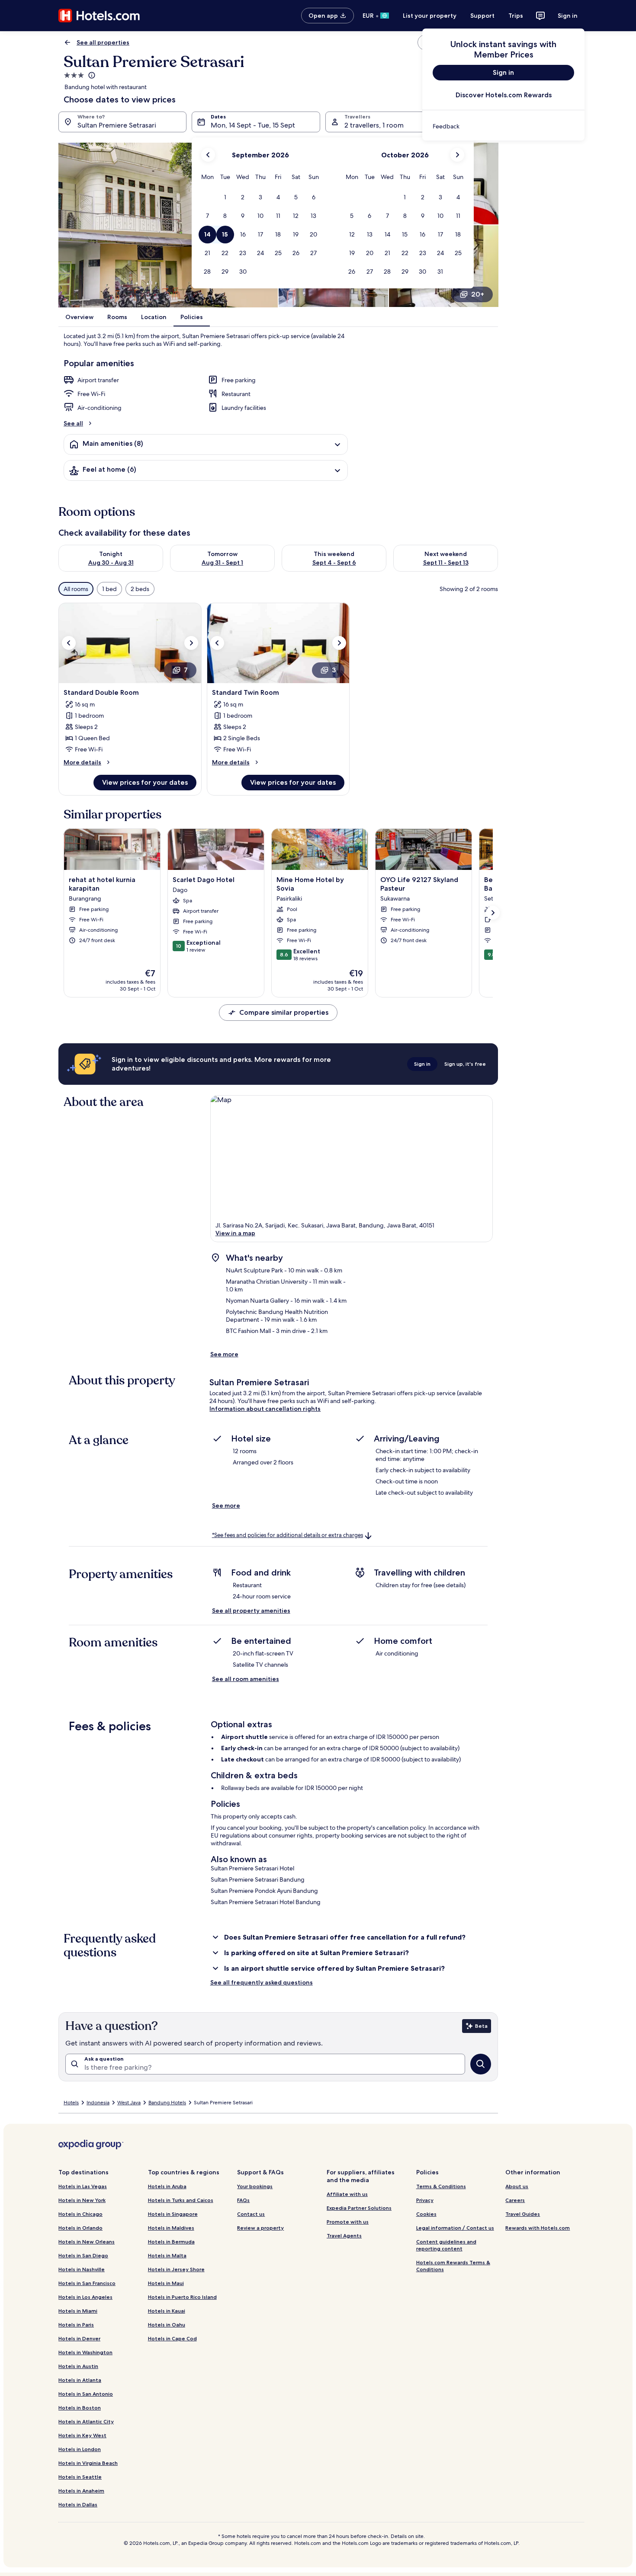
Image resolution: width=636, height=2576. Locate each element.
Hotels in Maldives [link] (171, 2228)
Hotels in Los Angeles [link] (85, 2297)
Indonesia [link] (98, 2103)
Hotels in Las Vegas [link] (83, 2186)
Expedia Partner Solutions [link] (359, 2208)
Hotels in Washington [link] (85, 2352)
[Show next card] (493, 913)
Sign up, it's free (465, 1064)
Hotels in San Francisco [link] (87, 2283)
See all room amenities (246, 1679)
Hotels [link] (71, 2103)
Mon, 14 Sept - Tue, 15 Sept (253, 125)
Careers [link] (515, 2200)
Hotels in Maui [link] (166, 2283)
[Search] (481, 2064)
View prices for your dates (145, 782)
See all (73, 423)
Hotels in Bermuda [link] (171, 2242)
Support (482, 16)
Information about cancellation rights (265, 1409)
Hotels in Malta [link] (167, 2255)
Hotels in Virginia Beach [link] (88, 2463)
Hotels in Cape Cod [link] (172, 2338)
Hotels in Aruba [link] (167, 2186)
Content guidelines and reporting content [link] (446, 2245)
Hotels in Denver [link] (79, 2338)
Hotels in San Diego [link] (83, 2255)
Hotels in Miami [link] (78, 2311)
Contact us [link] (251, 2214)
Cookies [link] (426, 2214)
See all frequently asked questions (262, 1982)
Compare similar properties (284, 1012)
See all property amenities (251, 1611)
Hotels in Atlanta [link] (80, 2380)
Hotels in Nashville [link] (82, 2269)
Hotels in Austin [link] (78, 2366)
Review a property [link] (260, 2228)
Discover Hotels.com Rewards (504, 95)
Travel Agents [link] (344, 2236)
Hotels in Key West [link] (82, 2435)
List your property (430, 16)
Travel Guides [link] (523, 2214)
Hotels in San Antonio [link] (86, 2394)
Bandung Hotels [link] (167, 2103)
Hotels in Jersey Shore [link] (176, 2269)
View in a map (235, 1233)
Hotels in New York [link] (82, 2200)
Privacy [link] (425, 2200)
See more (224, 1354)
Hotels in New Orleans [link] (87, 2242)
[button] (225, 197)
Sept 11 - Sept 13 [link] (446, 563)
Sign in (568, 16)
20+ (478, 294)
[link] (503, 126)
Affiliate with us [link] (347, 2194)
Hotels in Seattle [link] (80, 2477)
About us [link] (517, 2186)
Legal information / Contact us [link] (455, 2228)
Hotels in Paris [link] (76, 2325)
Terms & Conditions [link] (441, 2186)
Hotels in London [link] (80, 2449)
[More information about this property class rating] (91, 75)
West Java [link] (129, 2103)
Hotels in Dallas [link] (78, 2504)
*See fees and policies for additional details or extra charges (287, 1535)
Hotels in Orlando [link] (80, 2228)
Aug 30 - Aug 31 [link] (111, 563)
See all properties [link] (103, 42)
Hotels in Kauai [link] (167, 2311)
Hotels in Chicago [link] (80, 2214)
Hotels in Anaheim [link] (81, 2491)
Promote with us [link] (348, 2222)
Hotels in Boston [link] (80, 2408)
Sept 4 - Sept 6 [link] (334, 563)
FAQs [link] (243, 2200)
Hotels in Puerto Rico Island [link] (182, 2297)
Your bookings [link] (255, 2186)
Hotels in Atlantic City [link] (86, 2421)
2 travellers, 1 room (374, 125)
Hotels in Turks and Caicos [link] (181, 2200)
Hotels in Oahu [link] (167, 2325)
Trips (516, 16)
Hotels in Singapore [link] (173, 2214)
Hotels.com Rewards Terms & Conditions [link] (453, 2266)
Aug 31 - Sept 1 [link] (222, 563)
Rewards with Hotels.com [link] (538, 2228)
